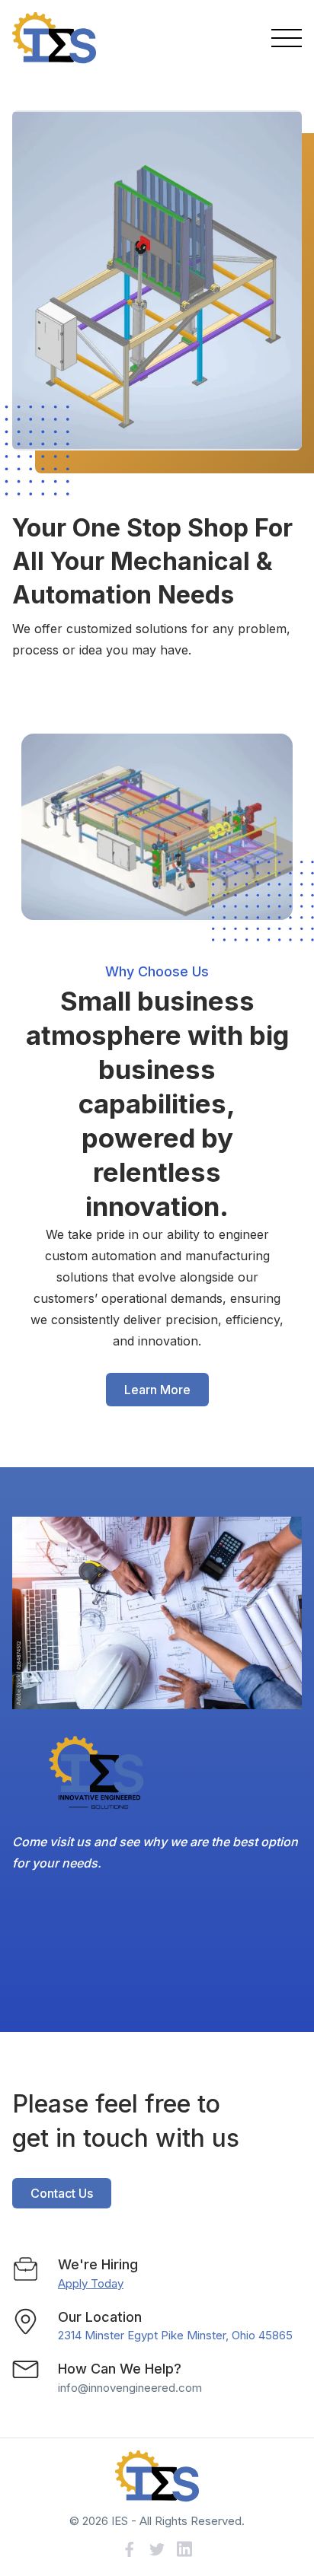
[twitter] (157, 2549)
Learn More (157, 1390)
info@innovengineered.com (130, 2388)
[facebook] (130, 2549)
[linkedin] (184, 2549)
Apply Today (91, 2283)
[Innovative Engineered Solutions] (54, 38)
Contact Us (62, 2193)
